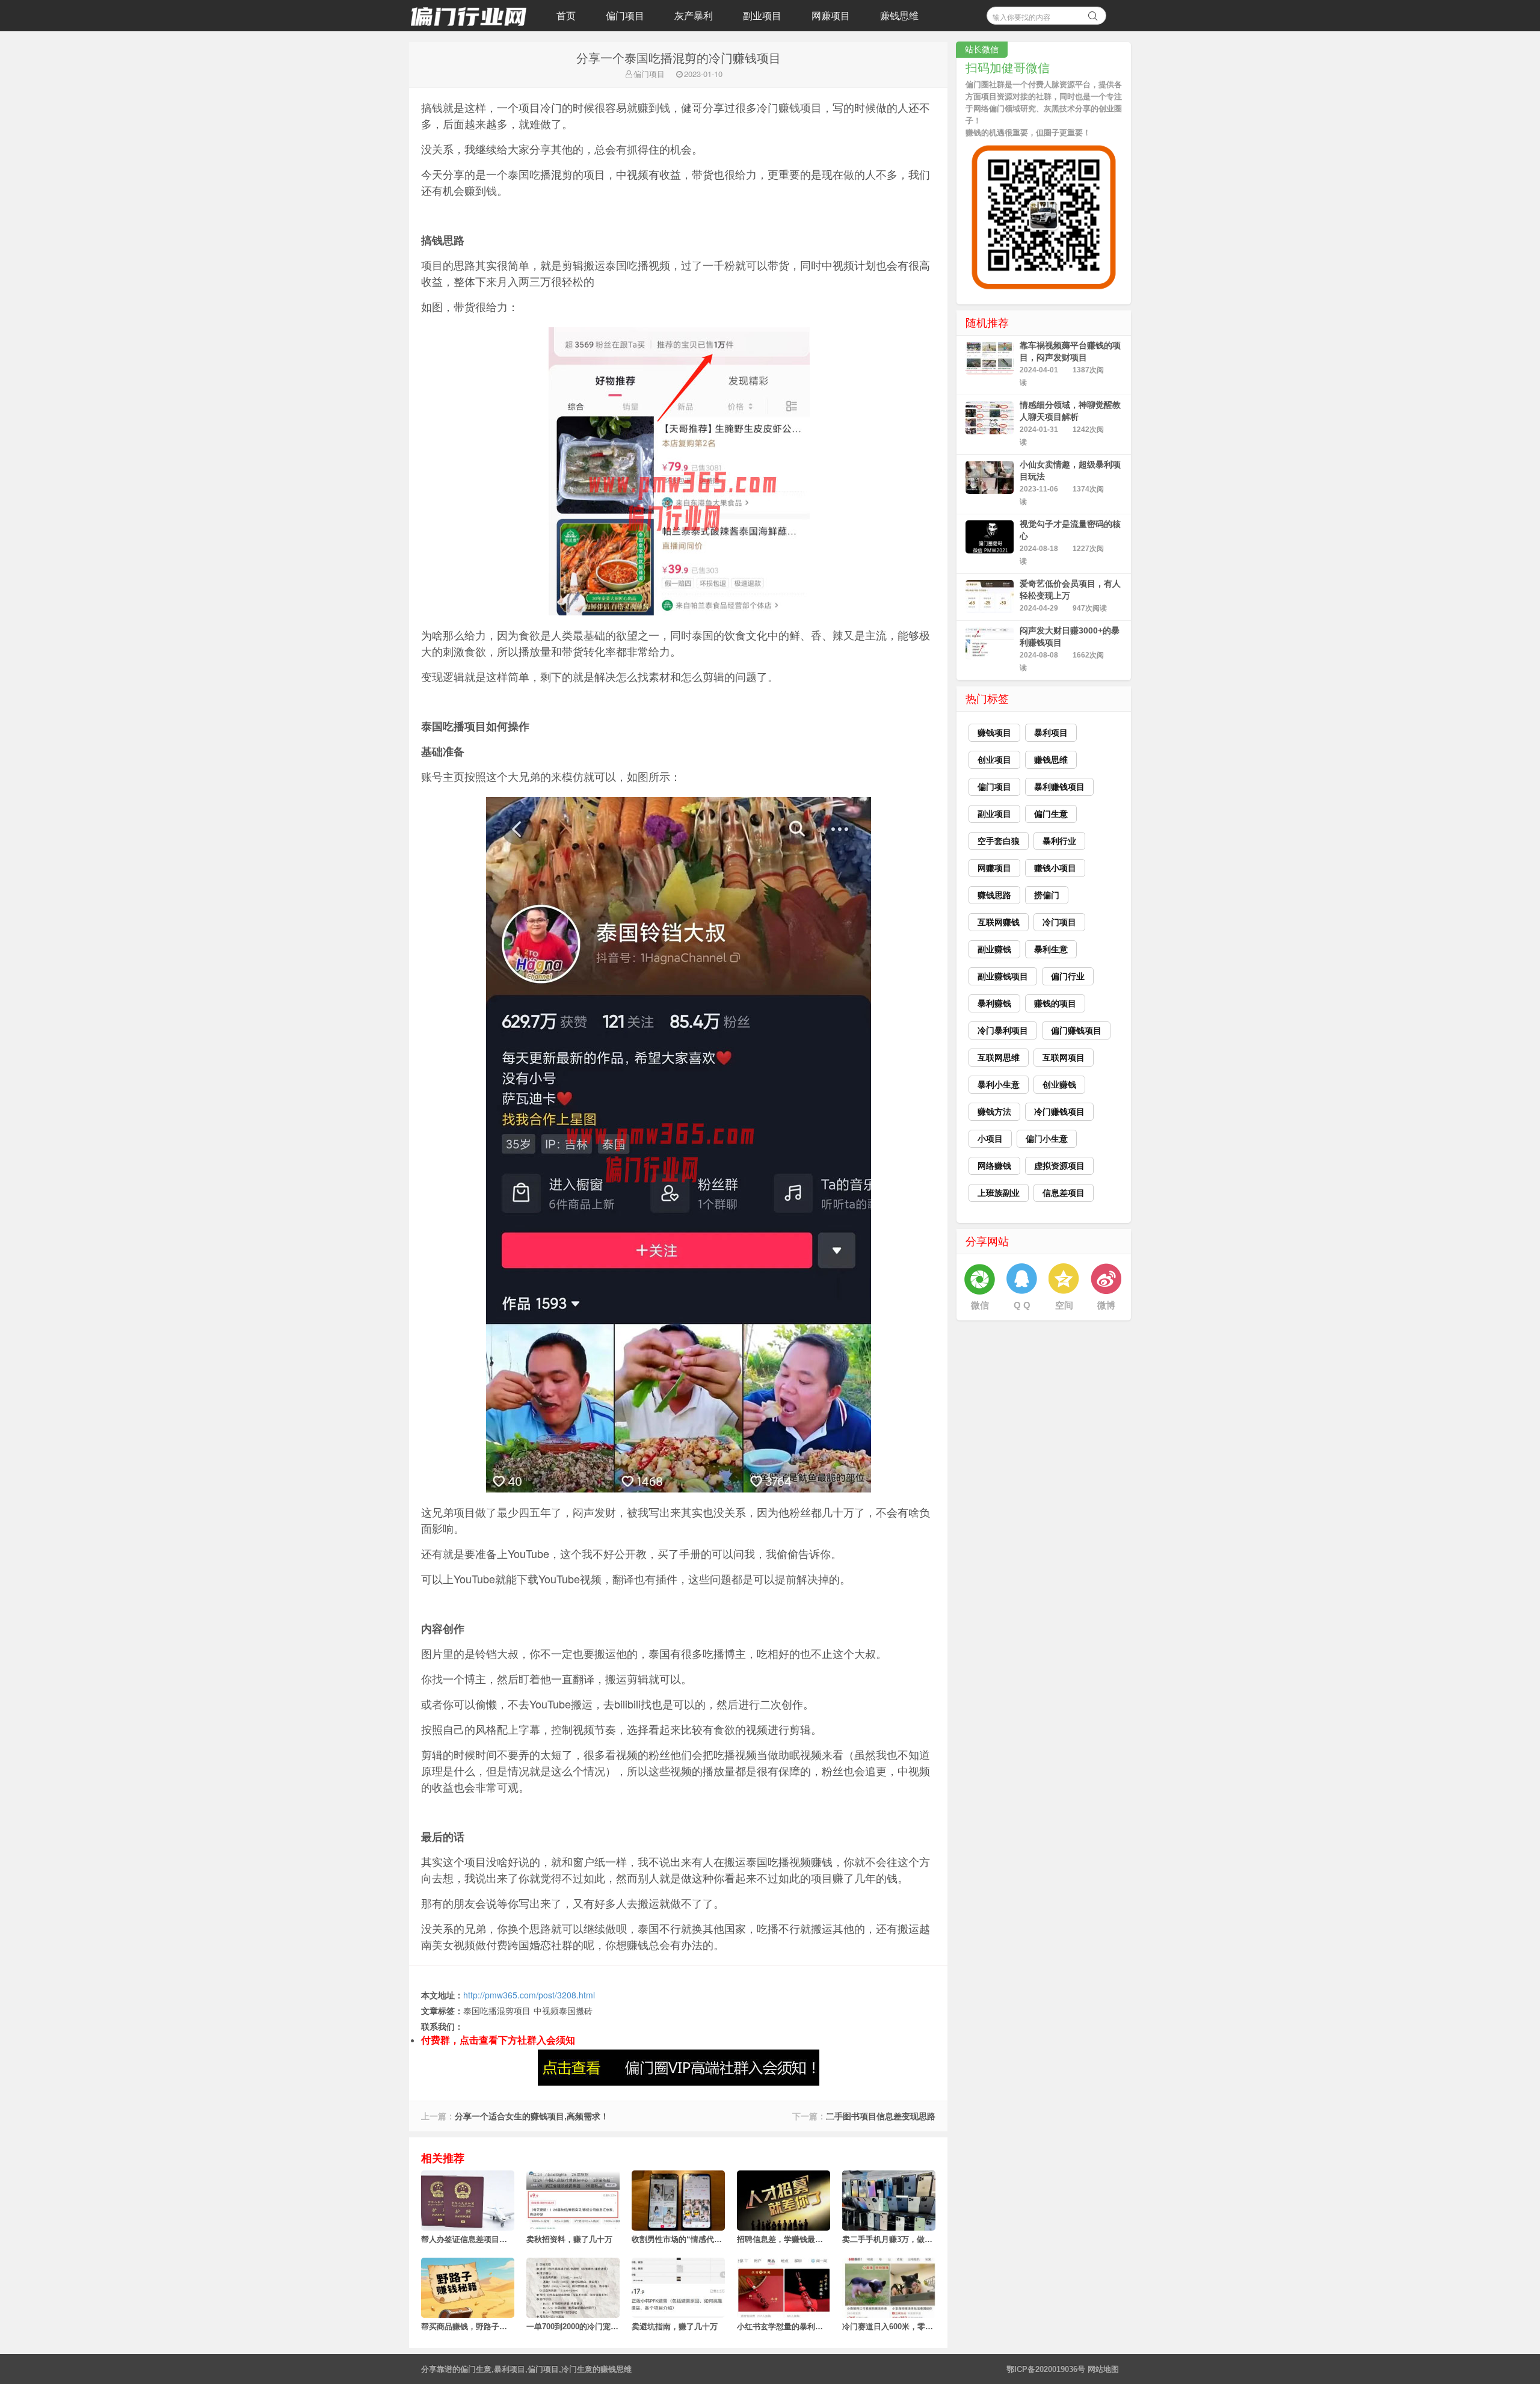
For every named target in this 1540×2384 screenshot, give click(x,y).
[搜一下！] (1093, 14)
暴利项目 (510, 2369)
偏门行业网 (469, 16)
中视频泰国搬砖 (563, 2010)
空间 (1064, 1305)
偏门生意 (476, 2369)
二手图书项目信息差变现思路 (881, 2116)
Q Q (1022, 1305)
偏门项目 (625, 15)
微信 (980, 1305)
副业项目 (762, 15)
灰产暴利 (694, 15)
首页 (566, 15)
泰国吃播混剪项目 (497, 2010)
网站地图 (1103, 2369)
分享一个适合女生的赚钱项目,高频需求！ (532, 2116)
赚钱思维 (899, 15)
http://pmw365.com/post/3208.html (529, 1995)
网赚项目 (831, 15)
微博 (1106, 1305)
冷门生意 (577, 2369)
